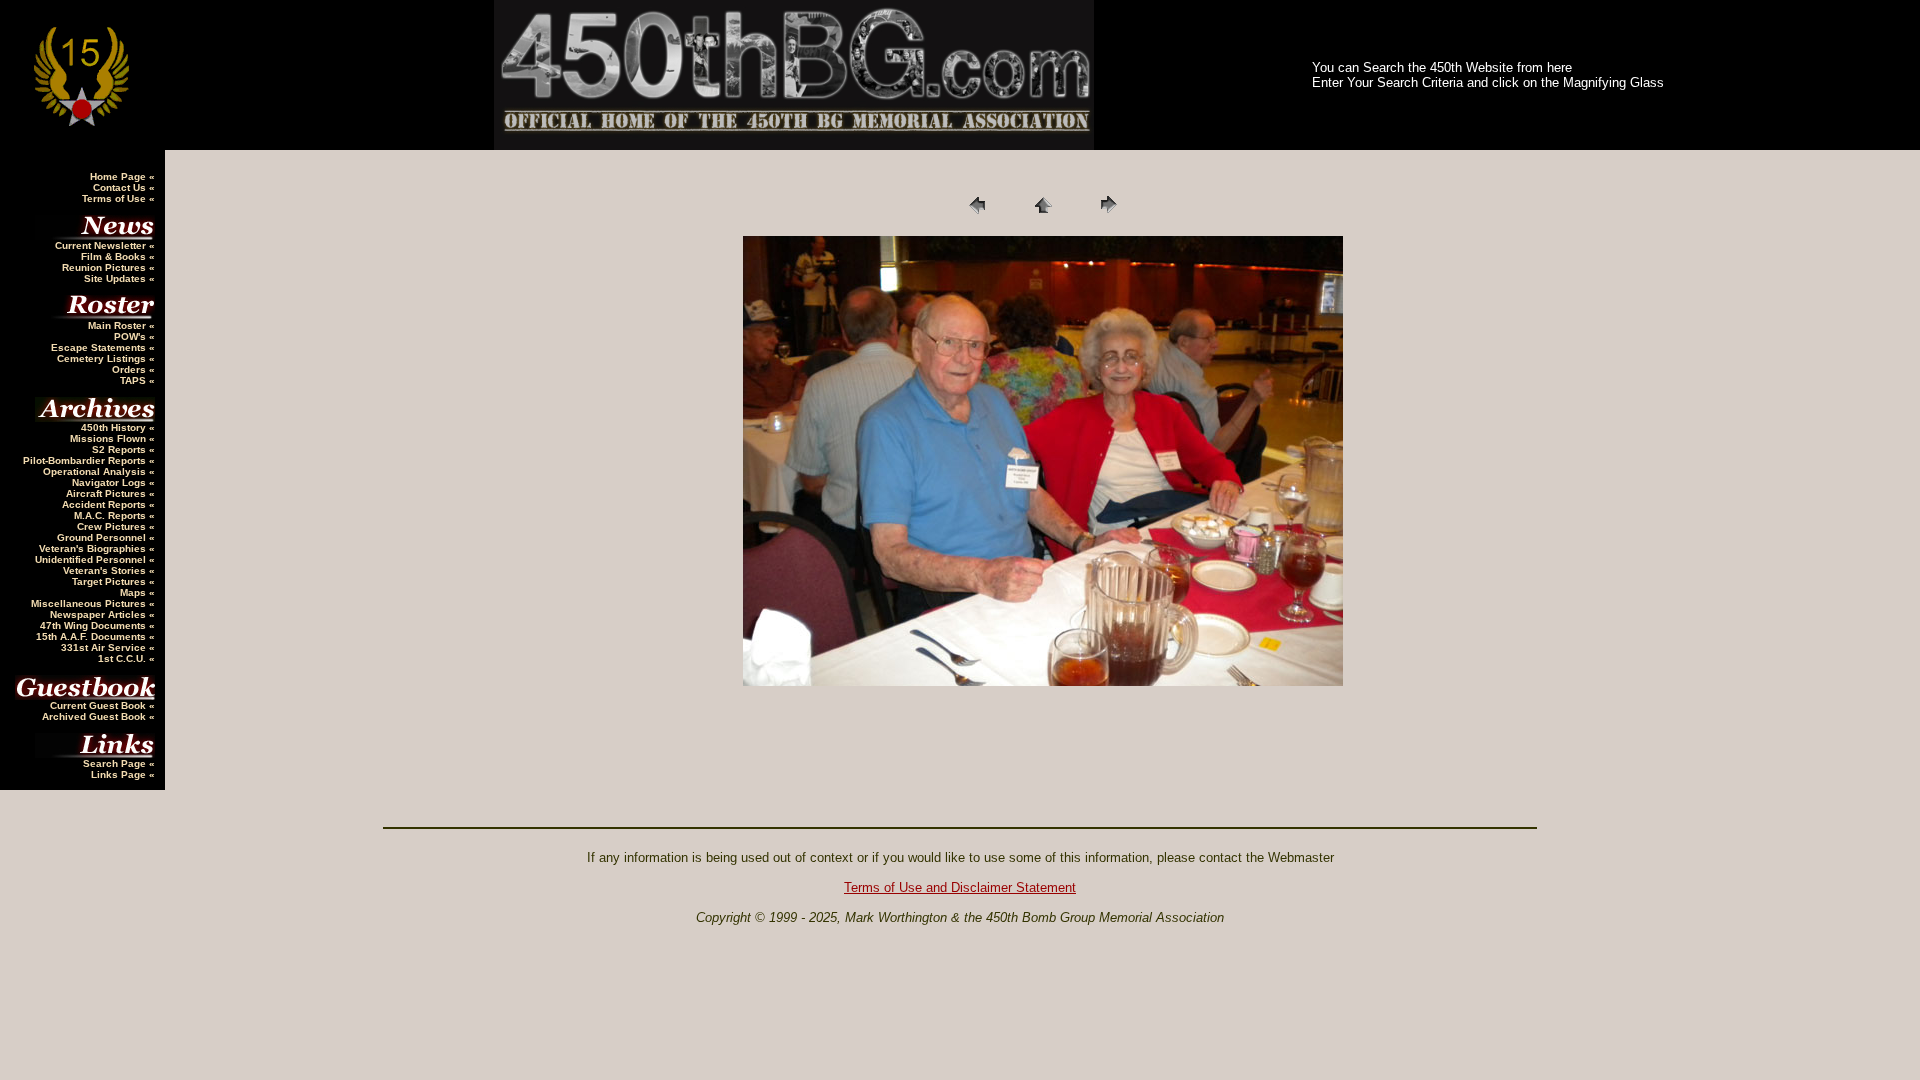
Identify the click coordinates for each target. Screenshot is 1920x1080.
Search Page (116, 763)
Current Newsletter (102, 245)
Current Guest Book (99, 705)
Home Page (119, 176)
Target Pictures (110, 581)
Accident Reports (105, 504)
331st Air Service (105, 647)
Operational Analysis (96, 471)
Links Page (120, 774)
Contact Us (121, 187)
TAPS (134, 380)
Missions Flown (109, 438)
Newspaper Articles (99, 614)
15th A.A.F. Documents (92, 636)
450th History (115, 427)
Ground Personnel (103, 537)
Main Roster (118, 325)
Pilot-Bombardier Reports (86, 460)
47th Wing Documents (94, 625)
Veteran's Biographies (94, 548)
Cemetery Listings (103, 358)
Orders (130, 369)
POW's (131, 336)
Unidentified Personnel (92, 559)
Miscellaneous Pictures (90, 603)
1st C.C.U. (123, 658)
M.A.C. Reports (111, 515)
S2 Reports (120, 449)
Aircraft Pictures (107, 493)
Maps (134, 592)
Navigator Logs (110, 482)
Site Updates (116, 278)
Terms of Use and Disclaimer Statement (960, 887)
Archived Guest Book (95, 716)
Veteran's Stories (106, 570)
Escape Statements (100, 347)
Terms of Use (115, 198)
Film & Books (115, 256)
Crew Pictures (113, 526)
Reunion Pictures (105, 267)
